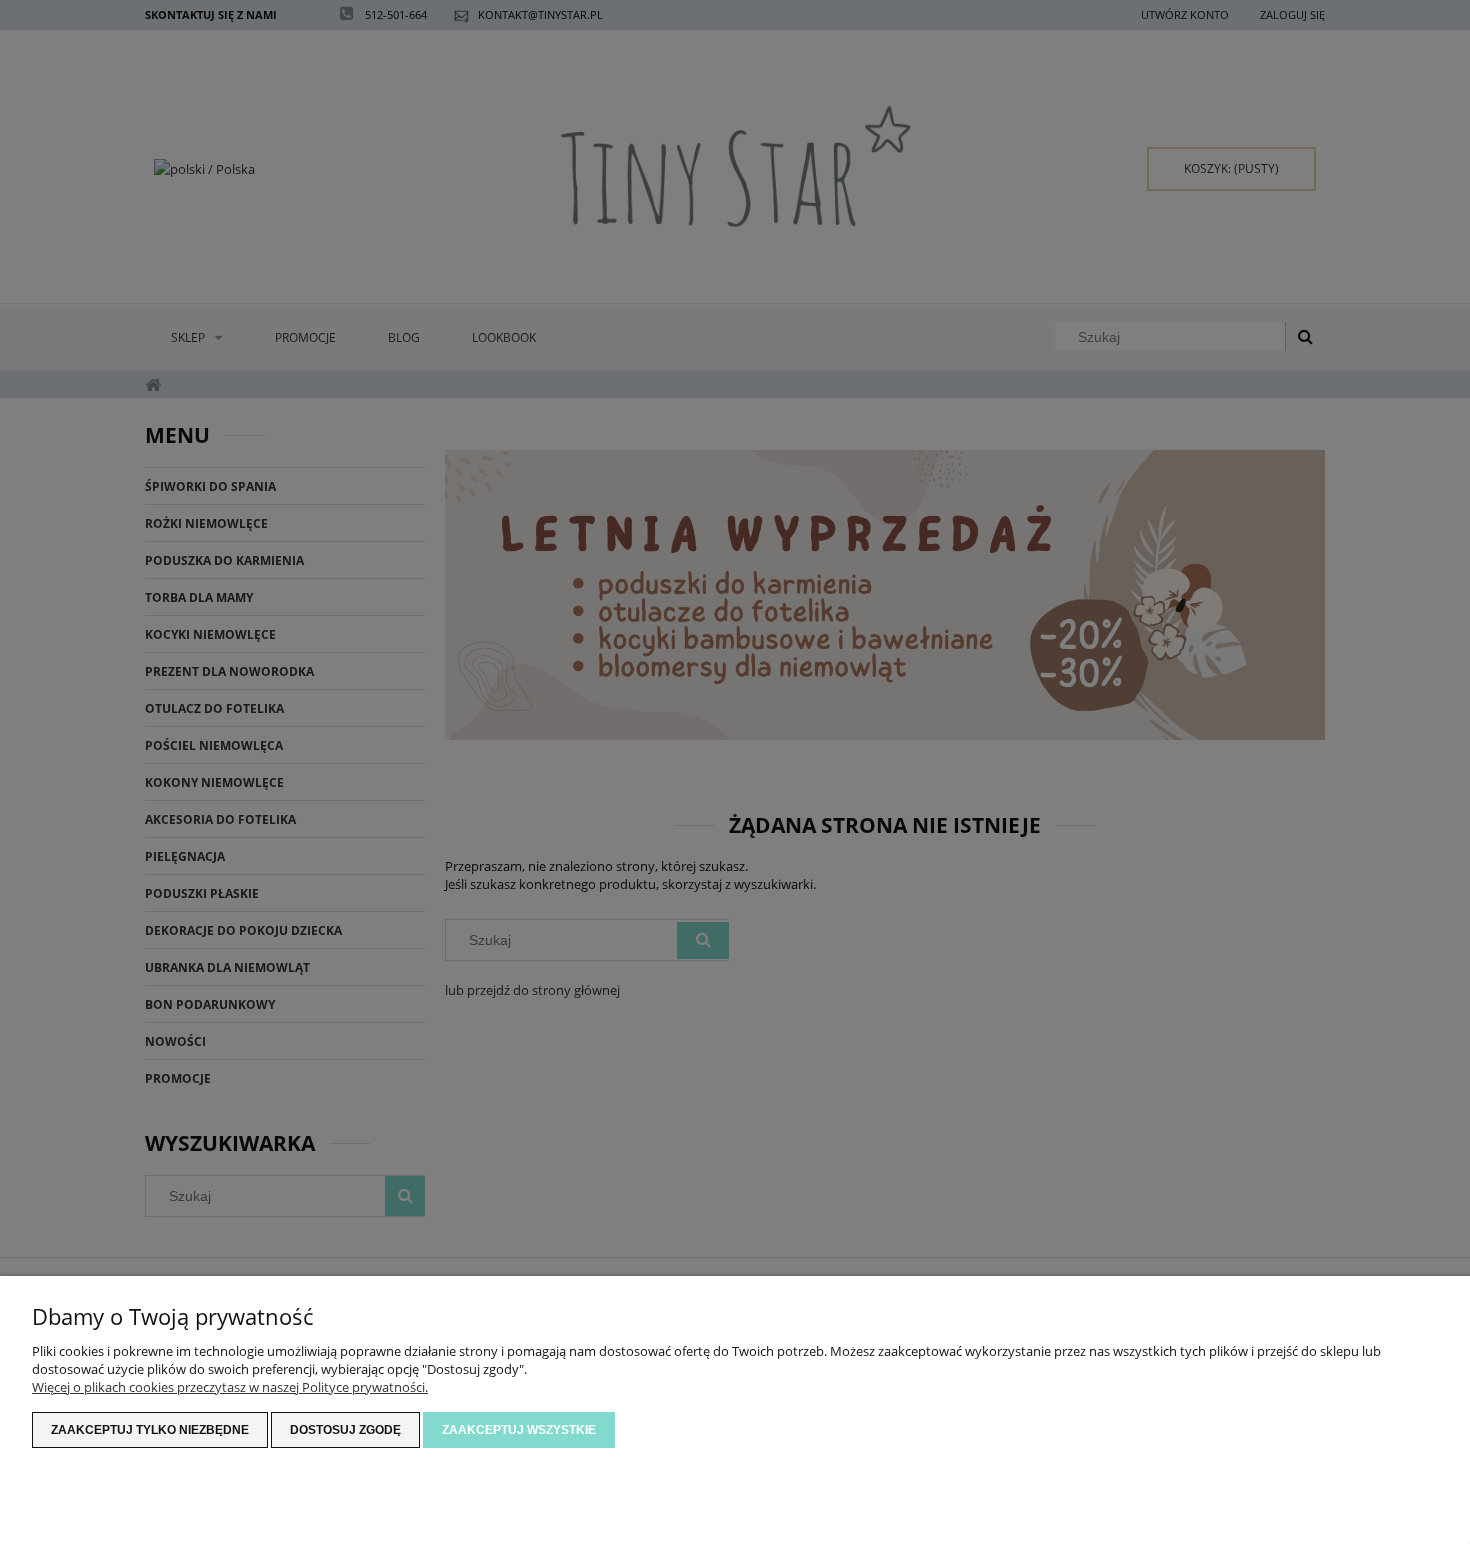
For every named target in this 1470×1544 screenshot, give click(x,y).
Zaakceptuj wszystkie (519, 1430)
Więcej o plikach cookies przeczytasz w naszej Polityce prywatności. (230, 1387)
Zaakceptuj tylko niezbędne (150, 1430)
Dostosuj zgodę (345, 1430)
